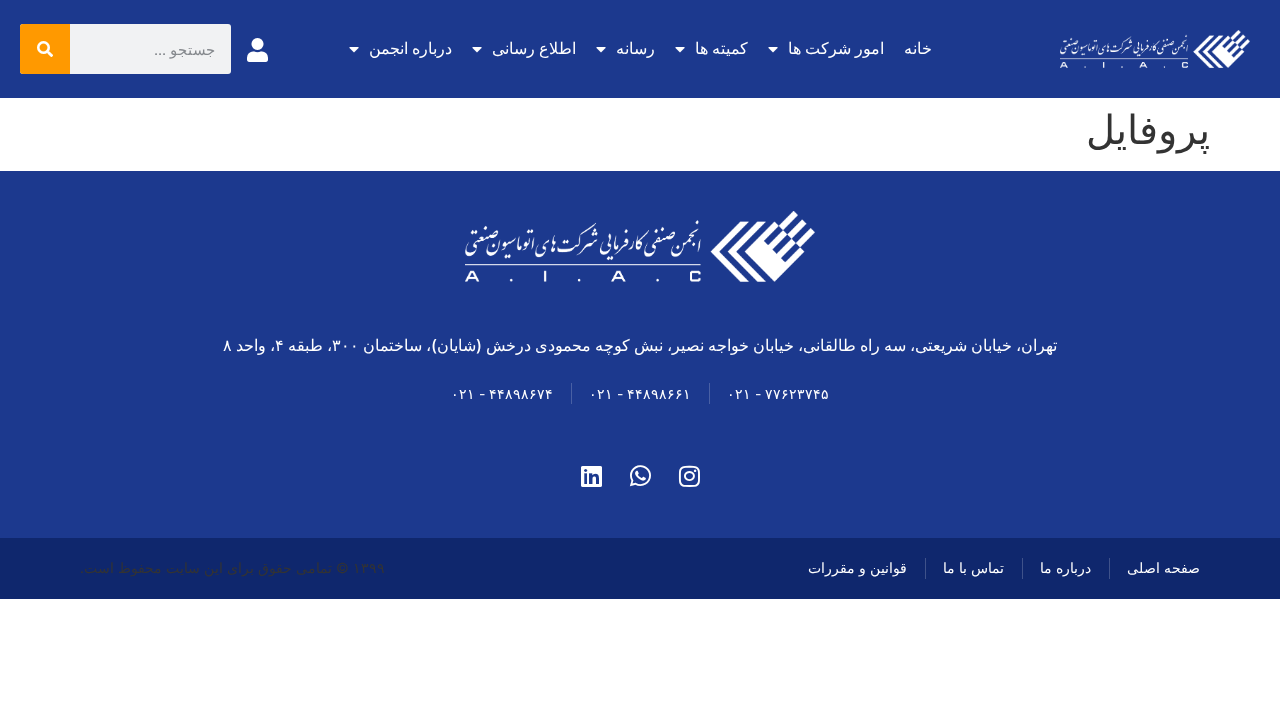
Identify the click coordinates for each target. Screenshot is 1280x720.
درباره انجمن (410, 48)
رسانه (635, 48)
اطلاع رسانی (534, 48)
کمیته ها (721, 48)
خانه (918, 48)
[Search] (45, 49)
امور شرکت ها (836, 48)
